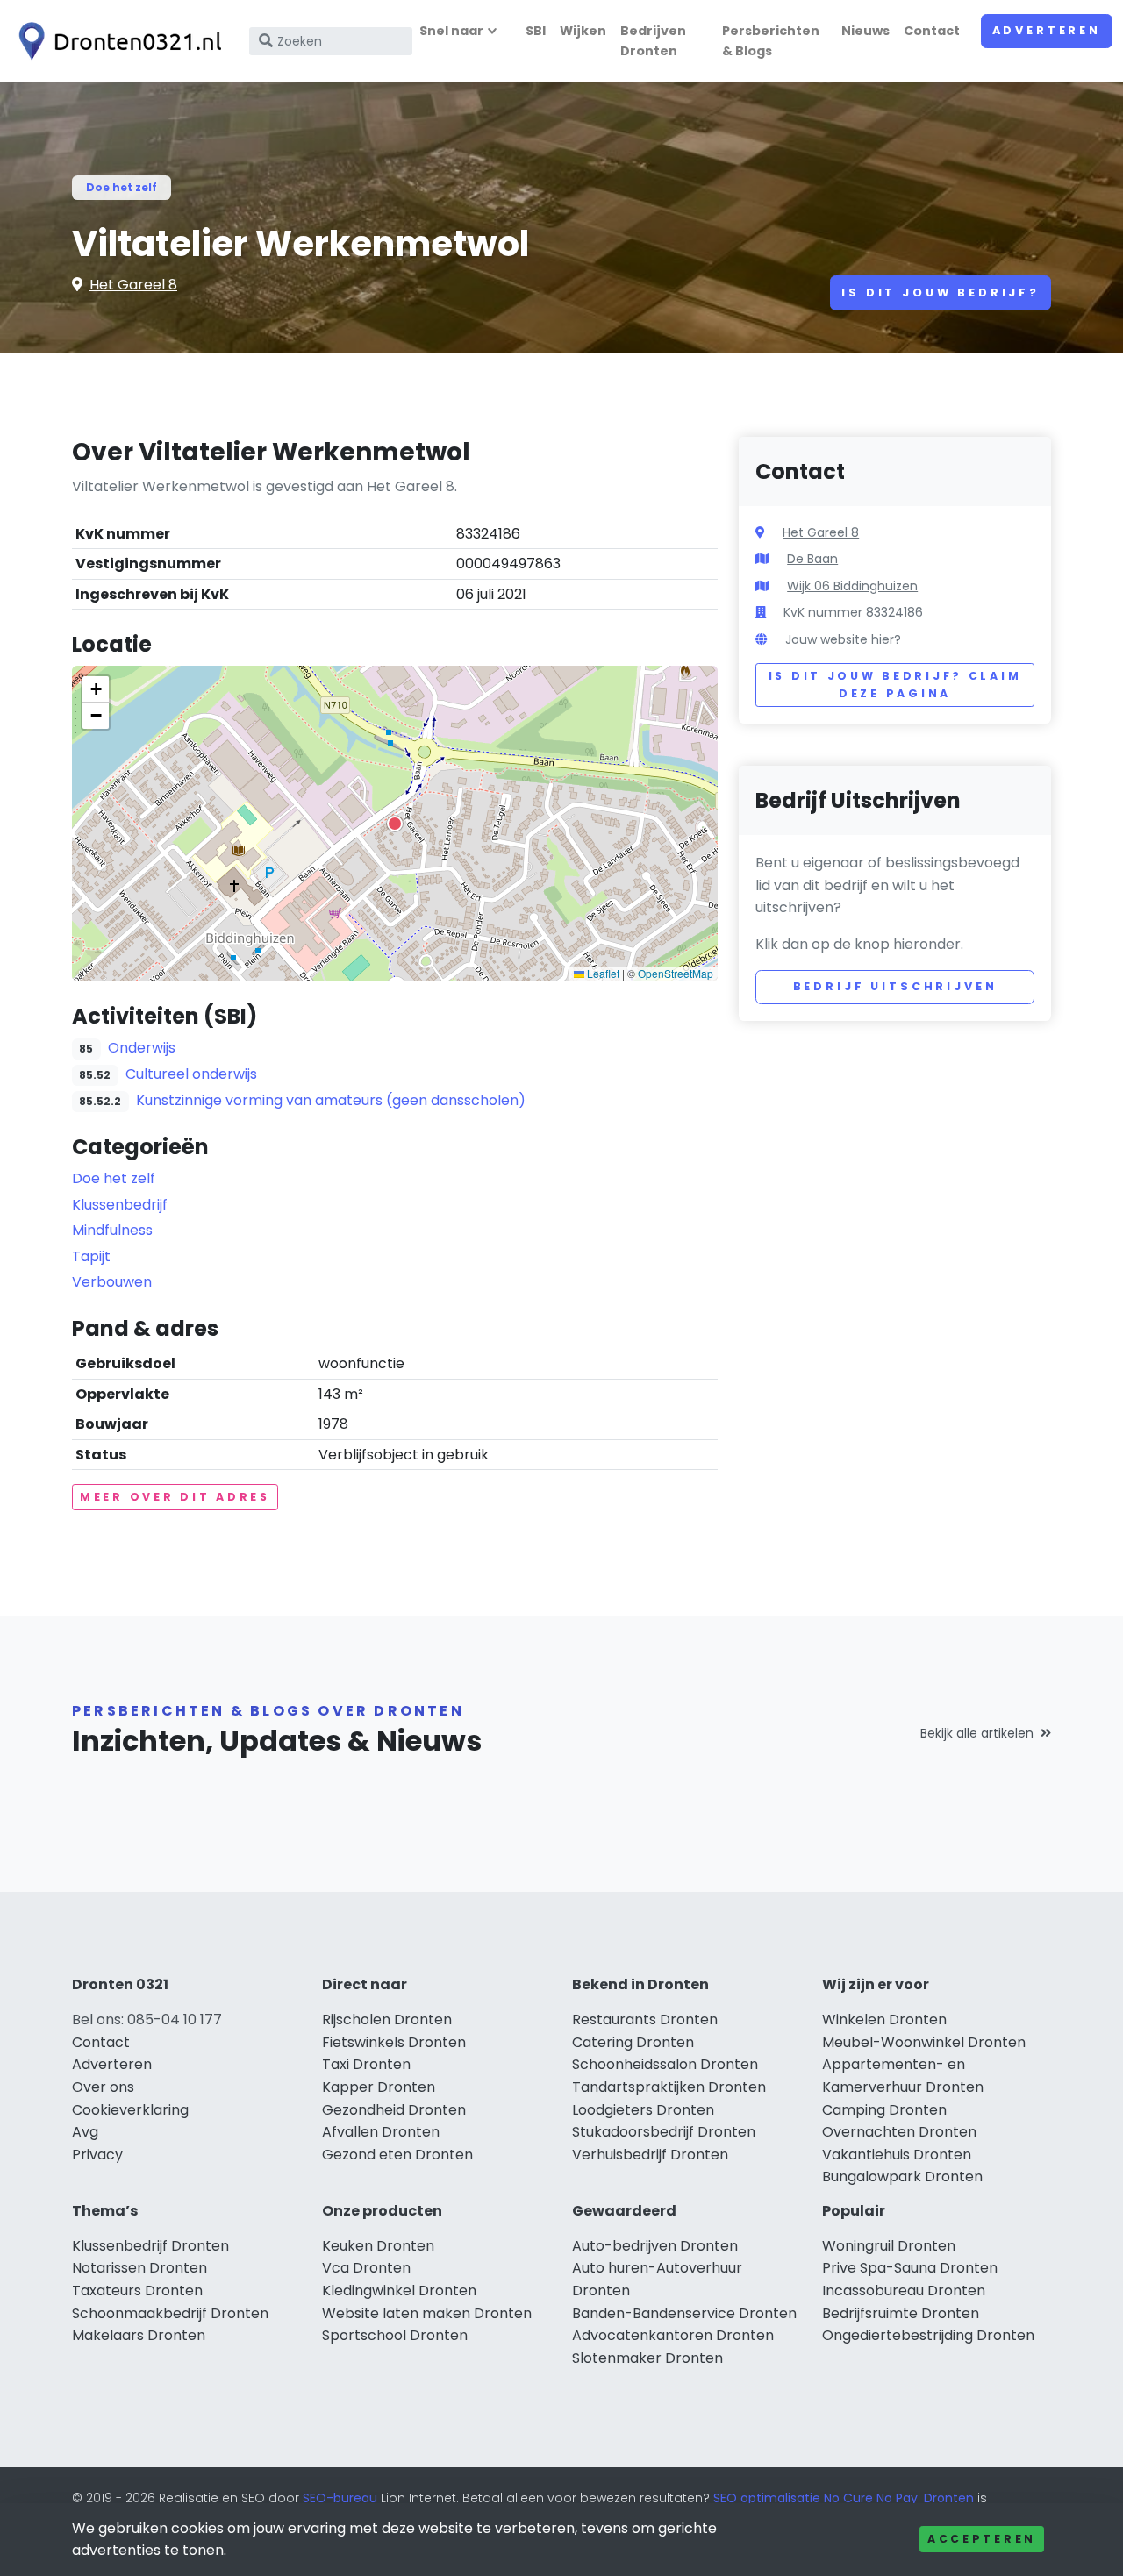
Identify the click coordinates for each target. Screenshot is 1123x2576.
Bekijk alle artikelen (977, 1733)
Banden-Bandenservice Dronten (684, 2313)
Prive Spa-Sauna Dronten (910, 2268)
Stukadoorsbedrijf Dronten (664, 2132)
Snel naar (451, 31)
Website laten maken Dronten (427, 2313)
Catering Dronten (633, 2042)
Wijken (583, 31)
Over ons (103, 2087)
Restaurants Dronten (645, 2019)
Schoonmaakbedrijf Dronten (170, 2313)
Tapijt (91, 1256)
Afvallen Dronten (381, 2132)
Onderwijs (142, 1048)
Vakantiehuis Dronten (897, 2155)
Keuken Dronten (378, 2246)
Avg (85, 2132)
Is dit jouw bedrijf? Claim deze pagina (895, 685)
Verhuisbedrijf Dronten (650, 2155)
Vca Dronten (366, 2268)
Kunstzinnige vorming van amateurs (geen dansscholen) (331, 1100)
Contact (932, 31)
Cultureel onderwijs (191, 1074)
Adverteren (1047, 30)
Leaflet (602, 973)
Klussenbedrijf (120, 1205)
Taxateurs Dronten (137, 2291)
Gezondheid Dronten (394, 2110)
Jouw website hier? (843, 639)
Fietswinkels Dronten (394, 2042)
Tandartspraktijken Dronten (669, 2087)
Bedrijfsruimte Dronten (901, 2313)
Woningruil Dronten (889, 2246)
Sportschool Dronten (395, 2335)
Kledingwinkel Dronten (399, 2291)
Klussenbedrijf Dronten (150, 2246)
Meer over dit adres (175, 1497)
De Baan (812, 559)
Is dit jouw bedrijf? (941, 293)
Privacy (97, 2155)
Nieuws (865, 31)
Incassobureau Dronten (904, 2291)
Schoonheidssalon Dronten (665, 2064)
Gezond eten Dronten (397, 2155)
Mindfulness (112, 1230)
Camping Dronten (884, 2110)
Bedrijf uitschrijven (895, 986)
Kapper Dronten (379, 2087)
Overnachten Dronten (899, 2132)
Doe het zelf (122, 187)
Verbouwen (112, 1282)
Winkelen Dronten (884, 2019)
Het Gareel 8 (133, 285)
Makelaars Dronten (139, 2335)
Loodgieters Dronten (643, 2110)
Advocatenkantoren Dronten (673, 2335)
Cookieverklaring (130, 2110)
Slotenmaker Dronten (647, 2358)
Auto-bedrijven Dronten (655, 2246)
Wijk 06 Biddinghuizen (852, 586)
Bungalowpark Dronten (902, 2176)
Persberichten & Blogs (771, 41)
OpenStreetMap (676, 973)
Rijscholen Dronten (387, 2019)
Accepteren (982, 2539)
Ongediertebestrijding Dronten (928, 2335)
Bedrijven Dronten (653, 41)
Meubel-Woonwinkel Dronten (924, 2042)
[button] (395, 824)
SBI (536, 31)
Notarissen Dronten (139, 2268)
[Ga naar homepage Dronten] (116, 41)
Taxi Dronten (366, 2064)
